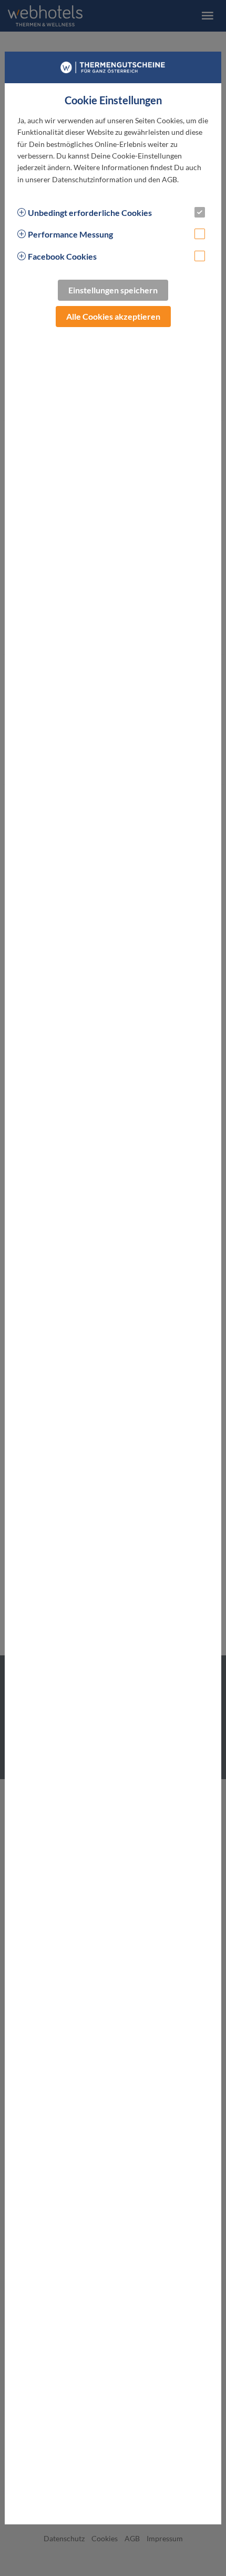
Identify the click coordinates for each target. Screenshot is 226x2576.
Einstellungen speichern (113, 290)
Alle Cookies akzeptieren (113, 316)
